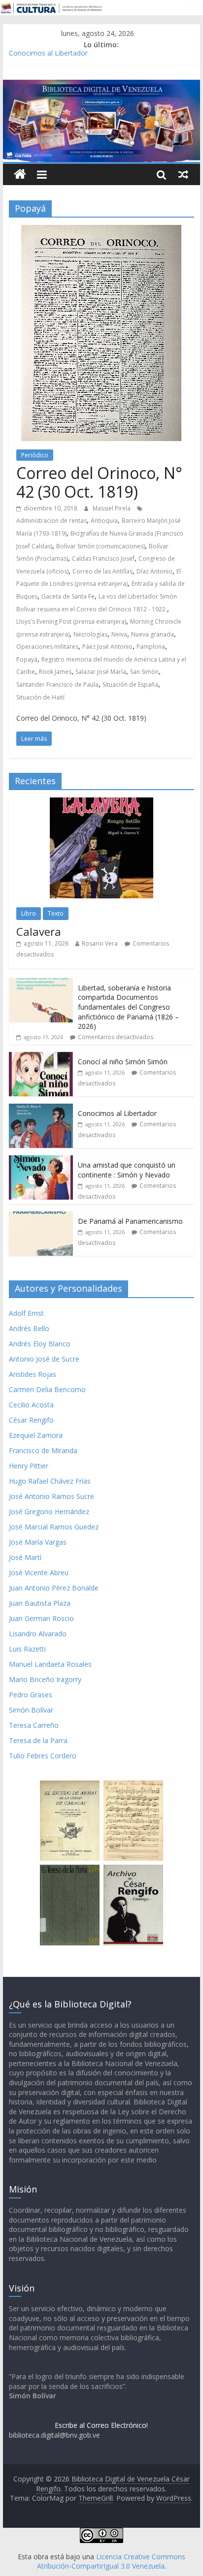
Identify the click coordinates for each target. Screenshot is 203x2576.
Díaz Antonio (154, 571)
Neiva (119, 634)
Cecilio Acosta (31, 1405)
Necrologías (90, 634)
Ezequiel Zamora (36, 1435)
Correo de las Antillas (102, 571)
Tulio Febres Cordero (43, 1756)
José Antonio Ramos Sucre (51, 1496)
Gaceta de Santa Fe (68, 596)
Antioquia (104, 521)
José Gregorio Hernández (49, 1511)
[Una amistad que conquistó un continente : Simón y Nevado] (41, 1161)
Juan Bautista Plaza (40, 1603)
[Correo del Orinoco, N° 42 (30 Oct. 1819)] (101, 231)
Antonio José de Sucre (44, 1359)
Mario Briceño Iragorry (45, 1679)
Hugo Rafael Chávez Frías (50, 1481)
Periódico (35, 455)
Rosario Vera (100, 943)
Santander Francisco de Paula (57, 684)
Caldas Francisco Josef (103, 558)
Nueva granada (152, 634)
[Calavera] (101, 803)
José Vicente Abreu (39, 1573)
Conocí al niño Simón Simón (123, 1062)
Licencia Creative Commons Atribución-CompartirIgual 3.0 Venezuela (111, 2561)
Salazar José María (101, 672)
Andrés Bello (29, 1328)
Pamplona (151, 647)
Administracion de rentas (51, 521)
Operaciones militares (47, 647)
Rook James (55, 672)
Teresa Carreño (34, 1725)
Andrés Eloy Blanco (40, 1344)
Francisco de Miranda (43, 1450)
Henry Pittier (29, 1466)
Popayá (27, 659)
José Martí (25, 1557)
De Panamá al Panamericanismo (130, 1221)
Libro (29, 913)
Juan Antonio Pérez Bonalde (54, 1588)
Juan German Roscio (41, 1618)
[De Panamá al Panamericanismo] (41, 1217)
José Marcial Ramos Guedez (54, 1527)
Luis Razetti (27, 1649)
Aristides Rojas (33, 1374)
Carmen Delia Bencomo (47, 1389)
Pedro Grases (31, 1695)
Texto (56, 913)
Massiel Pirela (112, 508)
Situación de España (130, 684)
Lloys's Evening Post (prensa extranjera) (71, 621)
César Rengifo (31, 1420)
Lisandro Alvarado (38, 1634)
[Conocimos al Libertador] (41, 1109)
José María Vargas (38, 1542)
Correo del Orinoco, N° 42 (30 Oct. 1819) (99, 482)
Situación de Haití (40, 697)
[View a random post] (183, 174)
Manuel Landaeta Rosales (50, 1664)
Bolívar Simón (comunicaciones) (101, 546)
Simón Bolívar (31, 1710)
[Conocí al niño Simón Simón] (41, 1057)
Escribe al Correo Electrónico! (101, 2425)
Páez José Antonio (107, 647)
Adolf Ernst (26, 1313)
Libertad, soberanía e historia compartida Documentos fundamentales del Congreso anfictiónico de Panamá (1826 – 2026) (128, 1007)
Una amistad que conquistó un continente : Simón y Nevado (127, 1170)
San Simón (144, 672)
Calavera (39, 931)
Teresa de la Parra (38, 1740)
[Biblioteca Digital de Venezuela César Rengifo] (101, 86)
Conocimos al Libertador (48, 55)
